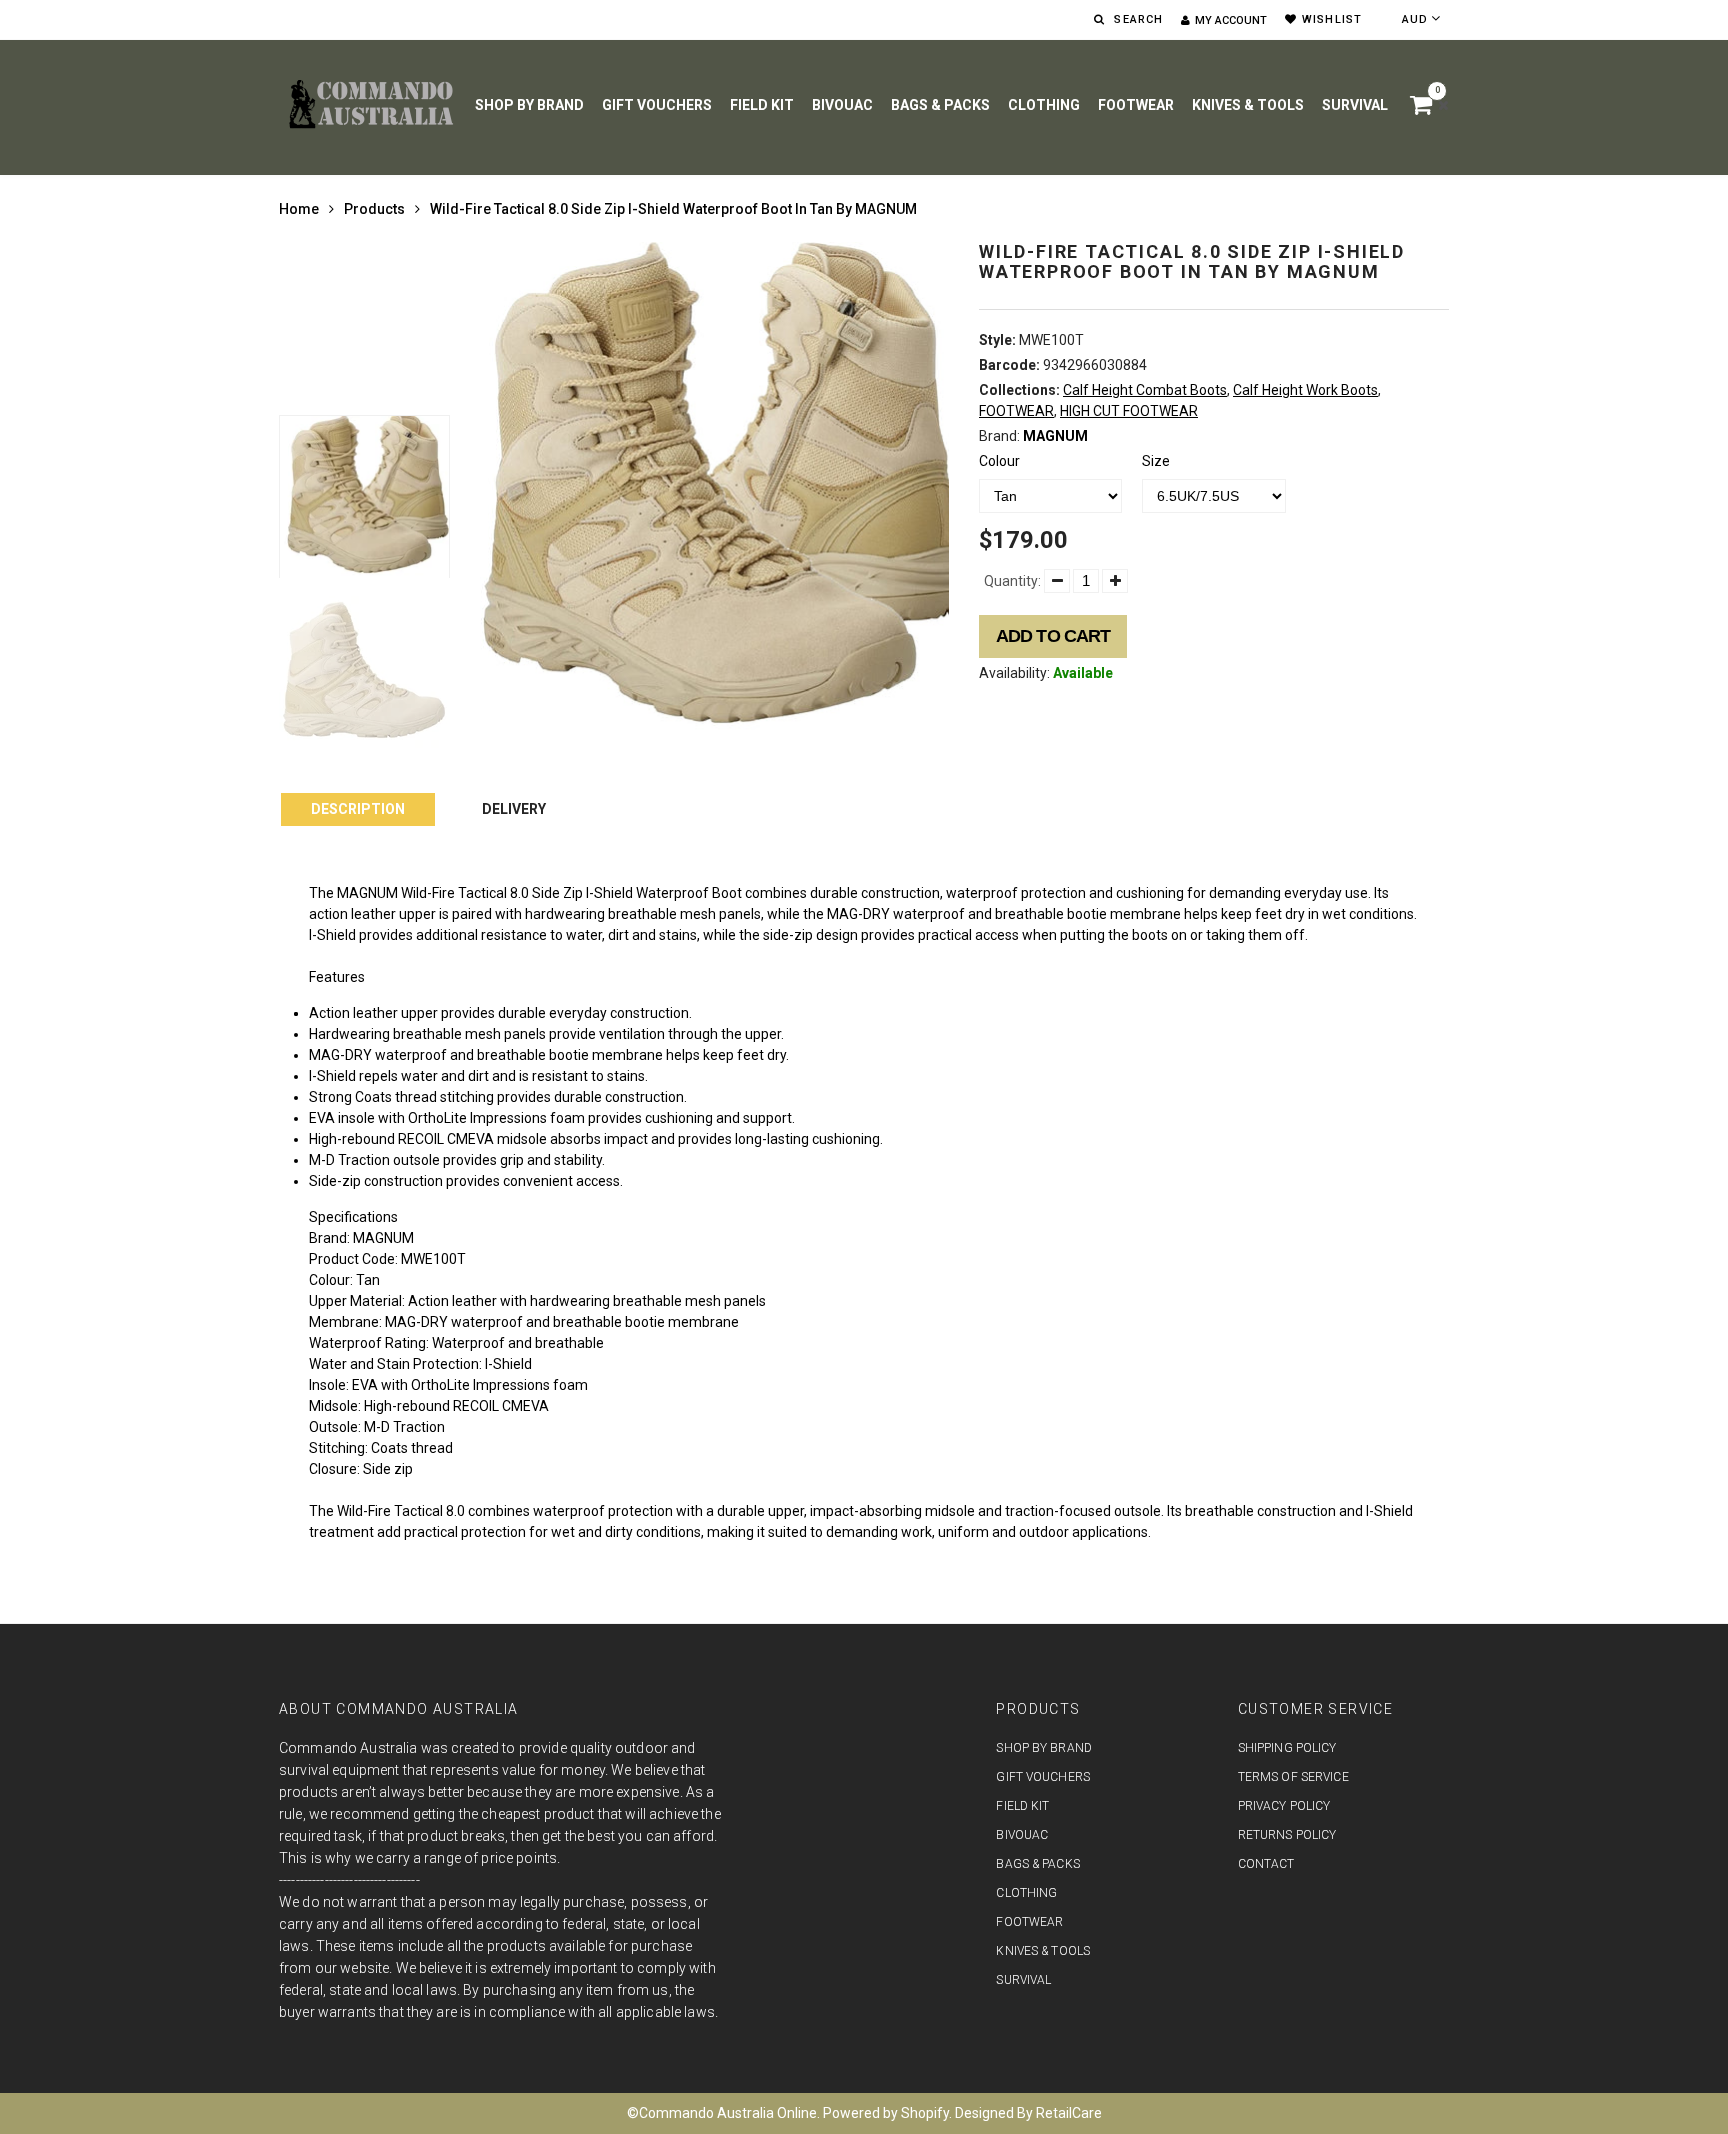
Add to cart (1053, 636)
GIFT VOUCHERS (657, 105)
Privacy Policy (1284, 1806)
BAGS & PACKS (940, 105)
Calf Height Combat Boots (1145, 390)
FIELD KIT (762, 105)
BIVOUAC (842, 105)
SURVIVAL (1355, 105)
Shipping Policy (1287, 1748)
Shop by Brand (529, 105)
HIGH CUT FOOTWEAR (1129, 411)
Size (1156, 461)
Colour (999, 461)
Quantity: (1012, 581)
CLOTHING (1044, 105)
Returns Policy (1287, 1835)
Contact (1266, 1864)
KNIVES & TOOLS (1248, 105)
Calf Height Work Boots (1305, 390)
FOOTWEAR (1136, 105)
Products (374, 209)
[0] (1424, 108)
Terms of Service (1293, 1777)
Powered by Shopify (886, 2113)
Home (299, 209)
